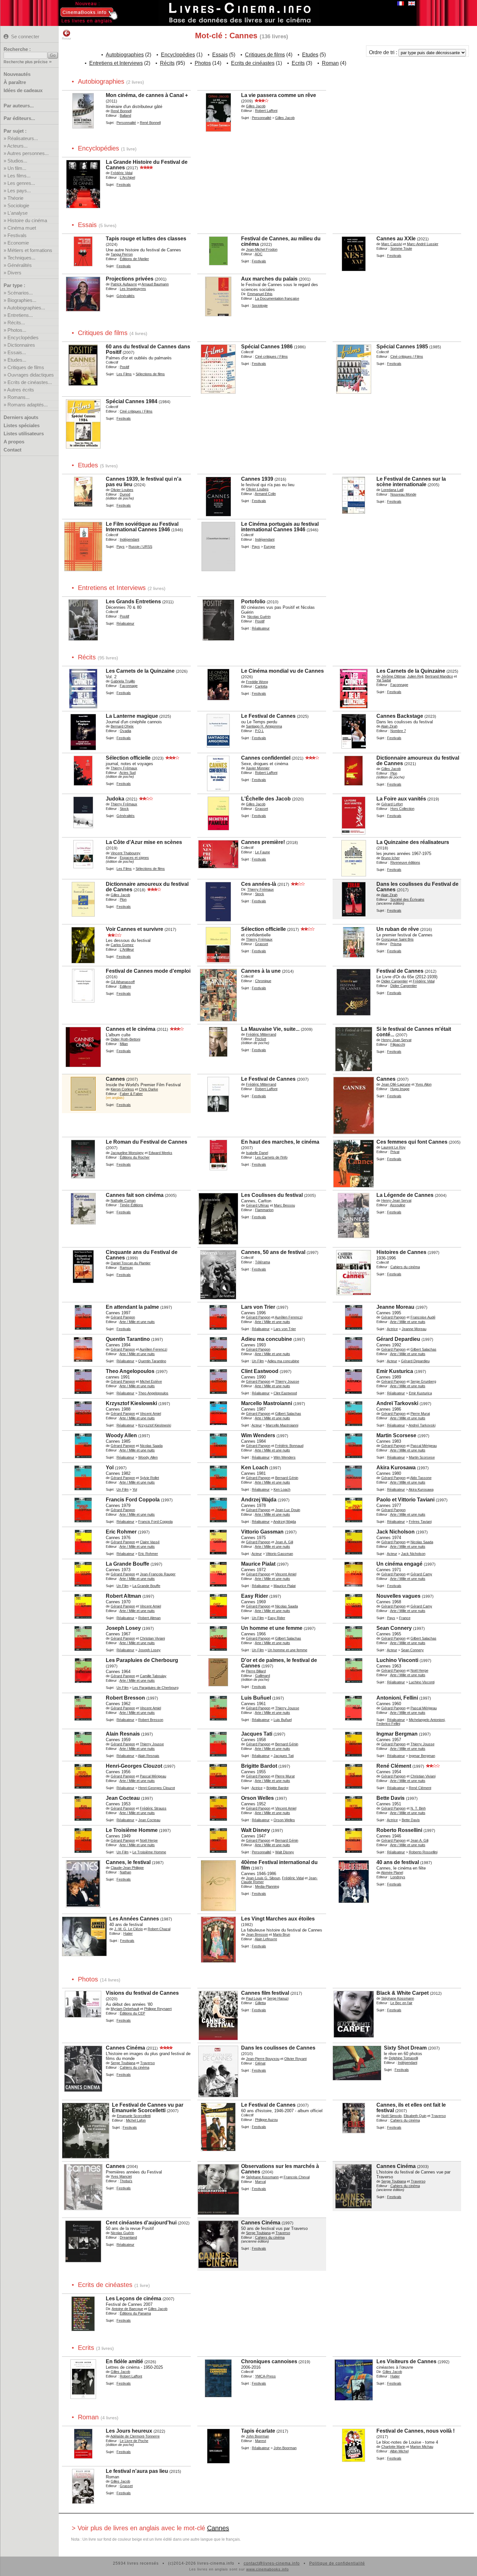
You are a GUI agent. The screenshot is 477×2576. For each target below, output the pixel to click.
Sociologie (18, 205)
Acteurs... (17, 146)
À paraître (15, 82)
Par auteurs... (19, 106)
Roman (330, 63)
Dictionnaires (21, 345)
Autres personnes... (28, 153)
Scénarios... (20, 293)
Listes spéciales (22, 425)
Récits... (16, 323)
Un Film (258, 1361)
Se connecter (25, 36)
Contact (12, 450)
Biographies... (22, 300)
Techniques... (21, 258)
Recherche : (17, 49)
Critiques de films (26, 367)
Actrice (392, 1329)
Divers (14, 273)
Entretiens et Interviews (116, 63)
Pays (121, 547)
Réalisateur (261, 1329)
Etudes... (17, 360)
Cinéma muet (22, 228)
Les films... (19, 176)
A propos (14, 442)
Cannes (218, 2528)
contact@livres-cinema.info (272, 2563)
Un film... (17, 168)
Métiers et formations (30, 250)
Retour (67, 39)
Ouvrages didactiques (31, 375)
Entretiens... (20, 315)
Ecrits (298, 63)
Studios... (17, 161)
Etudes (310, 55)
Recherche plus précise (26, 62)
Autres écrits (21, 390)
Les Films (124, 374)
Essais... (17, 352)
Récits (167, 63)
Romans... (18, 397)
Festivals (17, 235)
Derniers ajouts (21, 417)
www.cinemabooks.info (268, 2569)
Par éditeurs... (19, 118)
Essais (220, 55)
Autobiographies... (26, 308)
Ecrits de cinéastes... (30, 382)
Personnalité (126, 123)
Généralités (20, 265)
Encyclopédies (23, 337)
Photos (203, 63)
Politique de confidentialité (337, 2563)
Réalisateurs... (23, 138)
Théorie (15, 198)
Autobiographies (125, 55)
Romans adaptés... (28, 405)
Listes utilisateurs (24, 433)
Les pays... (19, 191)
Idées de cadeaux (23, 90)
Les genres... (21, 183)
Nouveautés (17, 74)
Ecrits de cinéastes (253, 63)
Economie (18, 243)
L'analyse (18, 213)
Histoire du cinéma (27, 220)
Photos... (17, 330)
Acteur (392, 1361)
